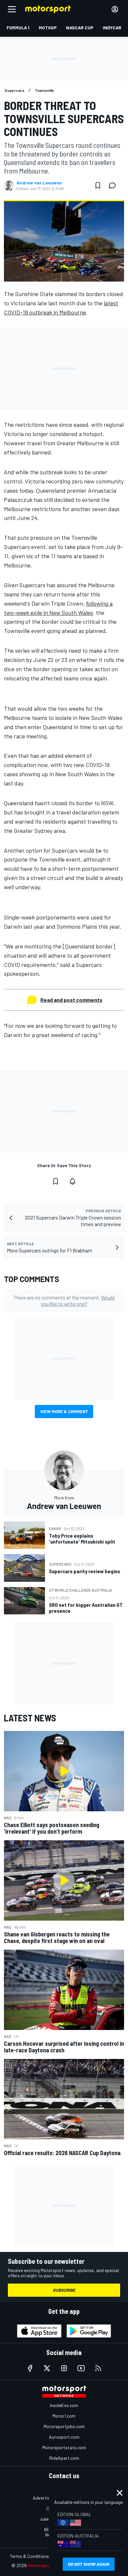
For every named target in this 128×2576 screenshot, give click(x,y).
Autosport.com (64, 2437)
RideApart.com (64, 2458)
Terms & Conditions (29, 2556)
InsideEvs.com (64, 2405)
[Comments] (114, 185)
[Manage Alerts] (73, 1181)
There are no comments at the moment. (64, 1301)
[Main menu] (12, 9)
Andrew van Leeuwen (39, 183)
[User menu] (115, 9)
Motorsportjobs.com (64, 2426)
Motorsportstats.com (64, 2447)
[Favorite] (98, 185)
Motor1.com (64, 2416)
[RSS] (98, 2368)
